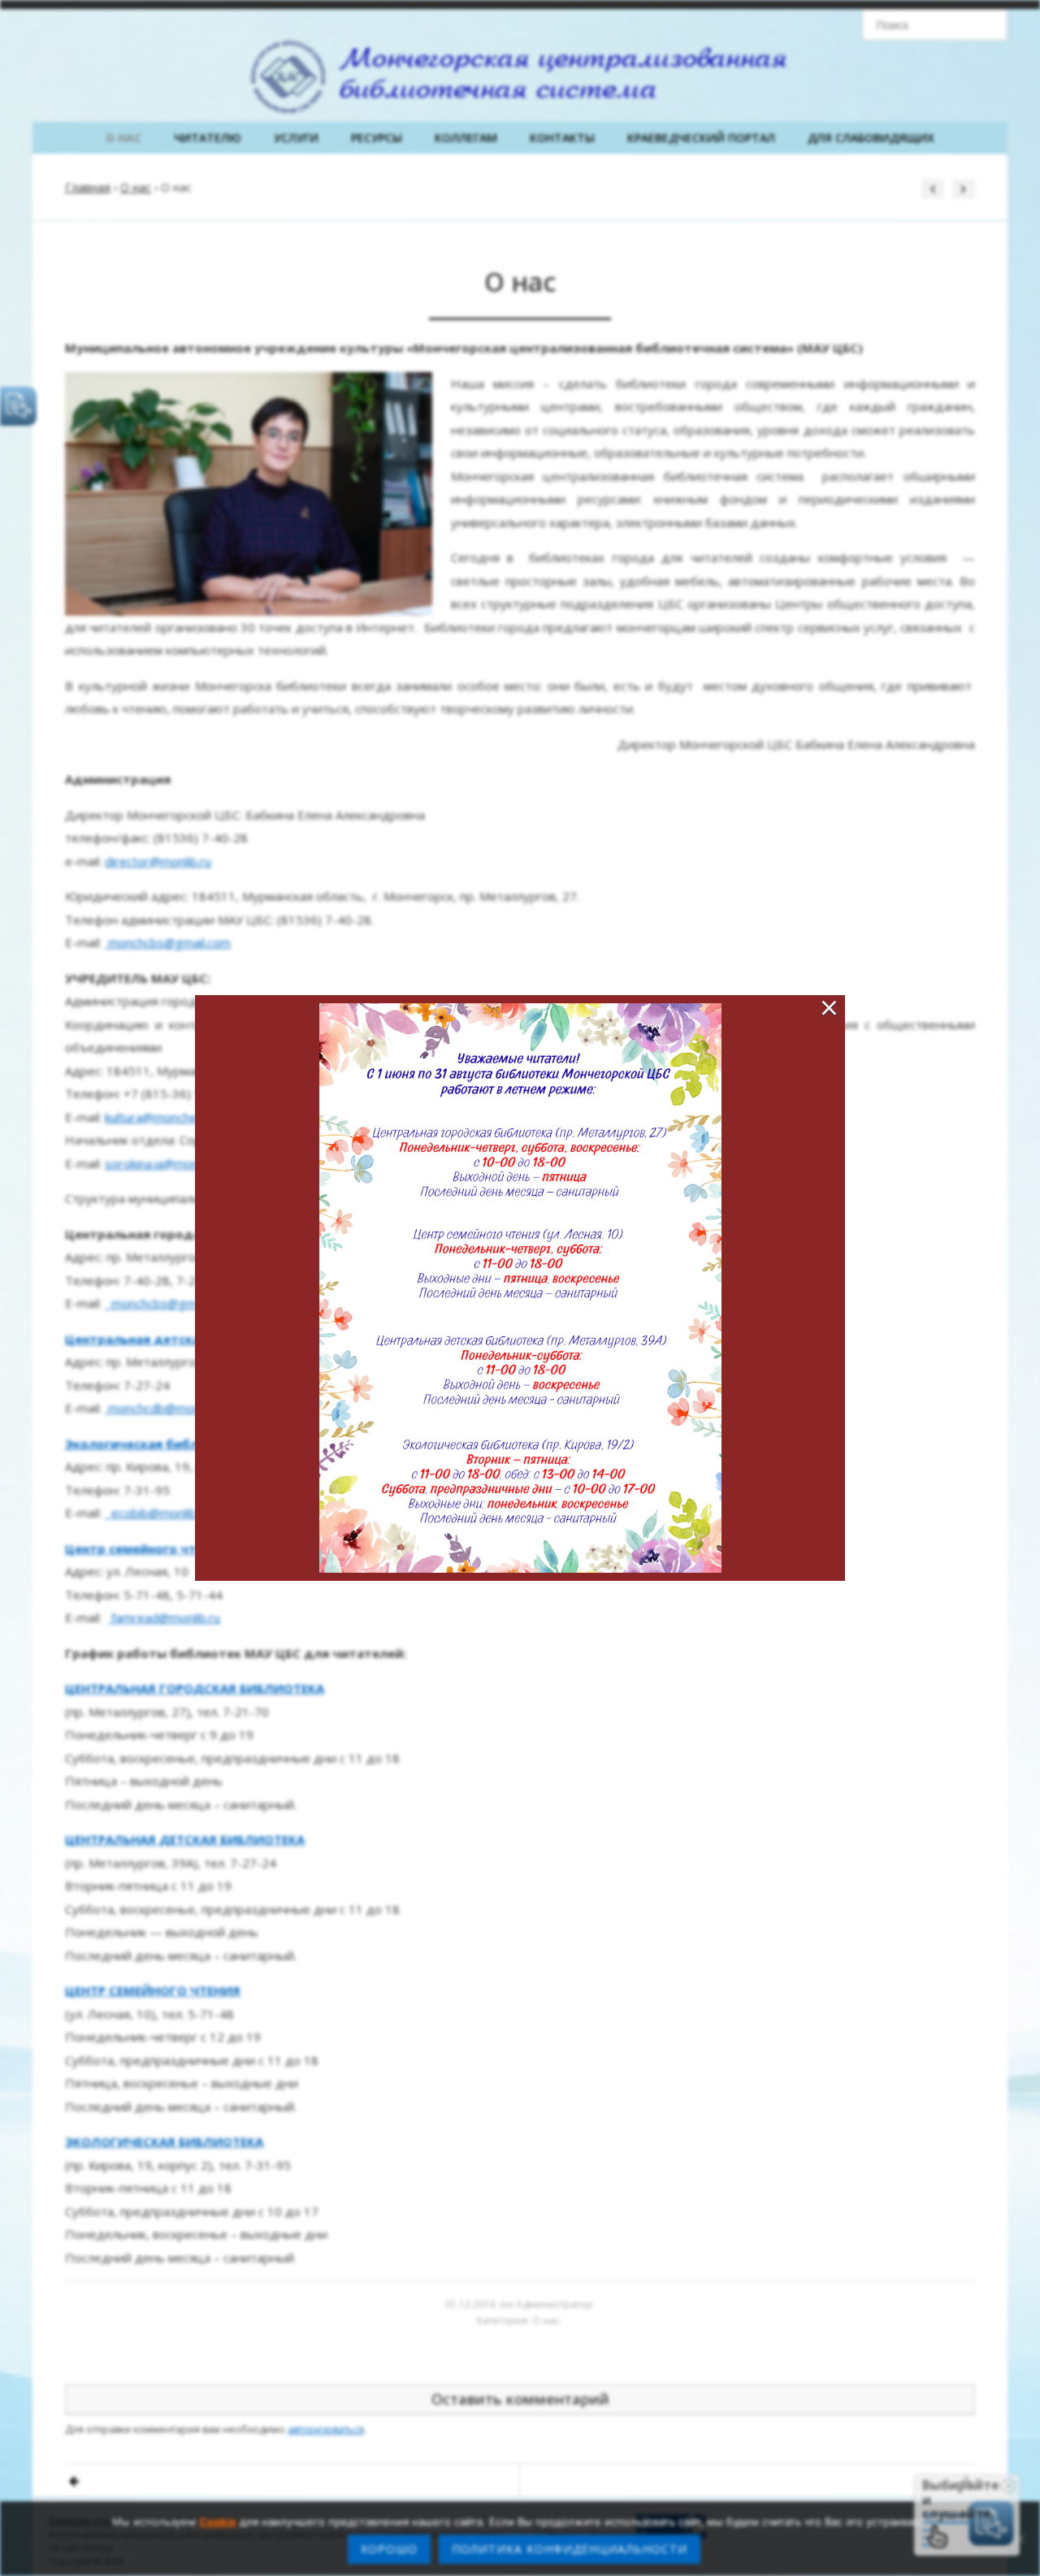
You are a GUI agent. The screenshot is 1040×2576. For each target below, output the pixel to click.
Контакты (562, 138)
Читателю (208, 138)
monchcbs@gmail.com (169, 942)
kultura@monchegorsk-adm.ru (188, 1117)
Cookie (218, 2522)
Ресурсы (377, 138)
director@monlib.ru (158, 861)
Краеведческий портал (701, 138)
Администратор (555, 2304)
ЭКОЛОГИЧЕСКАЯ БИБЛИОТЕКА (164, 2141)
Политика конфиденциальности (570, 2549)
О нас (136, 187)
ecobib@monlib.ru (161, 1513)
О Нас (123, 138)
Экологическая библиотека (155, 1444)
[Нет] (1020, 2539)
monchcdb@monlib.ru (167, 1408)
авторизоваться (326, 2429)
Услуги (296, 138)
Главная (88, 187)
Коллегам (466, 138)
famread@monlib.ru (166, 1617)
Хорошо (389, 2549)
